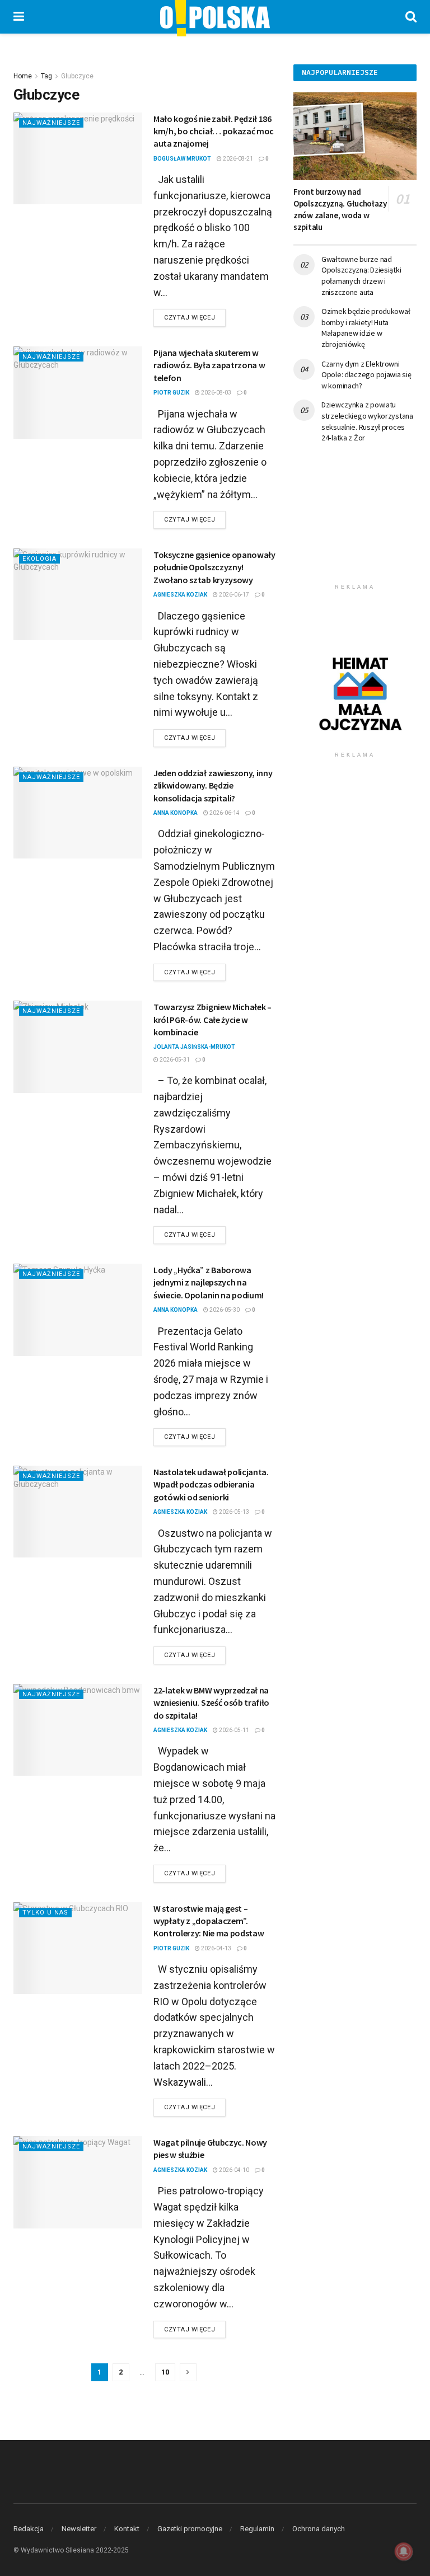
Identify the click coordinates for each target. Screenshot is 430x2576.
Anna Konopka (176, 813)
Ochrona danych (319, 2529)
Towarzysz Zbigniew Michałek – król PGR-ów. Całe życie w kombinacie (212, 1019)
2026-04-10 (233, 2170)
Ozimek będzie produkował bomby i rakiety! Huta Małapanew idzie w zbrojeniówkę (366, 328)
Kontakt (127, 2529)
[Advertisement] (355, 522)
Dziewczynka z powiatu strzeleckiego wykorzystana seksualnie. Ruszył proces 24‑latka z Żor (367, 421)
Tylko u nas (45, 1913)
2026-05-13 (233, 1512)
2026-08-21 (237, 159)
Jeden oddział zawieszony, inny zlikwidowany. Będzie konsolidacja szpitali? (213, 785)
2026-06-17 (233, 595)
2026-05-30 (224, 1310)
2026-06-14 (224, 813)
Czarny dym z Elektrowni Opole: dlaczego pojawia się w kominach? (366, 375)
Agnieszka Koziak (180, 595)
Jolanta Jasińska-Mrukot (194, 1047)
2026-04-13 (216, 1948)
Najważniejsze (51, 123)
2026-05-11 (233, 1730)
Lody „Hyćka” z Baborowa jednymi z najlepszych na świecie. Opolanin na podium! (209, 1282)
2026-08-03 (216, 393)
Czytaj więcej (195, 317)
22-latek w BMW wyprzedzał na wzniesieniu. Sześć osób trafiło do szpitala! (211, 1703)
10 (165, 2372)
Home (23, 76)
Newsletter (79, 2529)
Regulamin (257, 2529)
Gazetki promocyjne (190, 2529)
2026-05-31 (174, 1060)
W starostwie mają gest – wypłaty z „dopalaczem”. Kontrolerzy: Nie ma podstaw (209, 1921)
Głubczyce (77, 76)
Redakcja (29, 2529)
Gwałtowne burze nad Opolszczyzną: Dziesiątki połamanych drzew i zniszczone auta (361, 276)
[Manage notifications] (404, 2551)
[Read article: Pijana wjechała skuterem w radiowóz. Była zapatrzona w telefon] (78, 392)
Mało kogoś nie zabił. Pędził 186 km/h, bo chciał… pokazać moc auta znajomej (214, 131)
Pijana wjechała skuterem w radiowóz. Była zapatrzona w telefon (209, 365)
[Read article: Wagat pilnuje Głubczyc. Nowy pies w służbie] (78, 2182)
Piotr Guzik (171, 393)
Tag (46, 76)
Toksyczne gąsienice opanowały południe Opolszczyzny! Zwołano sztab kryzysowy (214, 567)
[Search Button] (411, 17)
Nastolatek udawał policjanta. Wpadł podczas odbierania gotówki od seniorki (211, 1484)
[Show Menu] (19, 17)
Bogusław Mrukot (182, 159)
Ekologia (39, 559)
